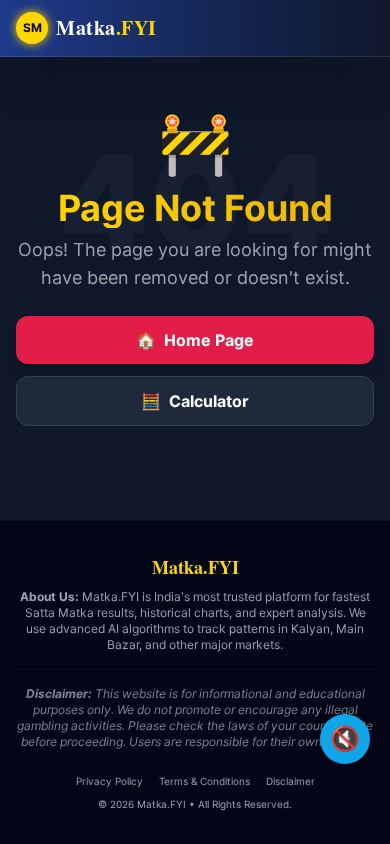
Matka (106, 28)
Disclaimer (290, 781)
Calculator (195, 401)
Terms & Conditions (204, 781)
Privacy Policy (109, 781)
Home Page (195, 340)
